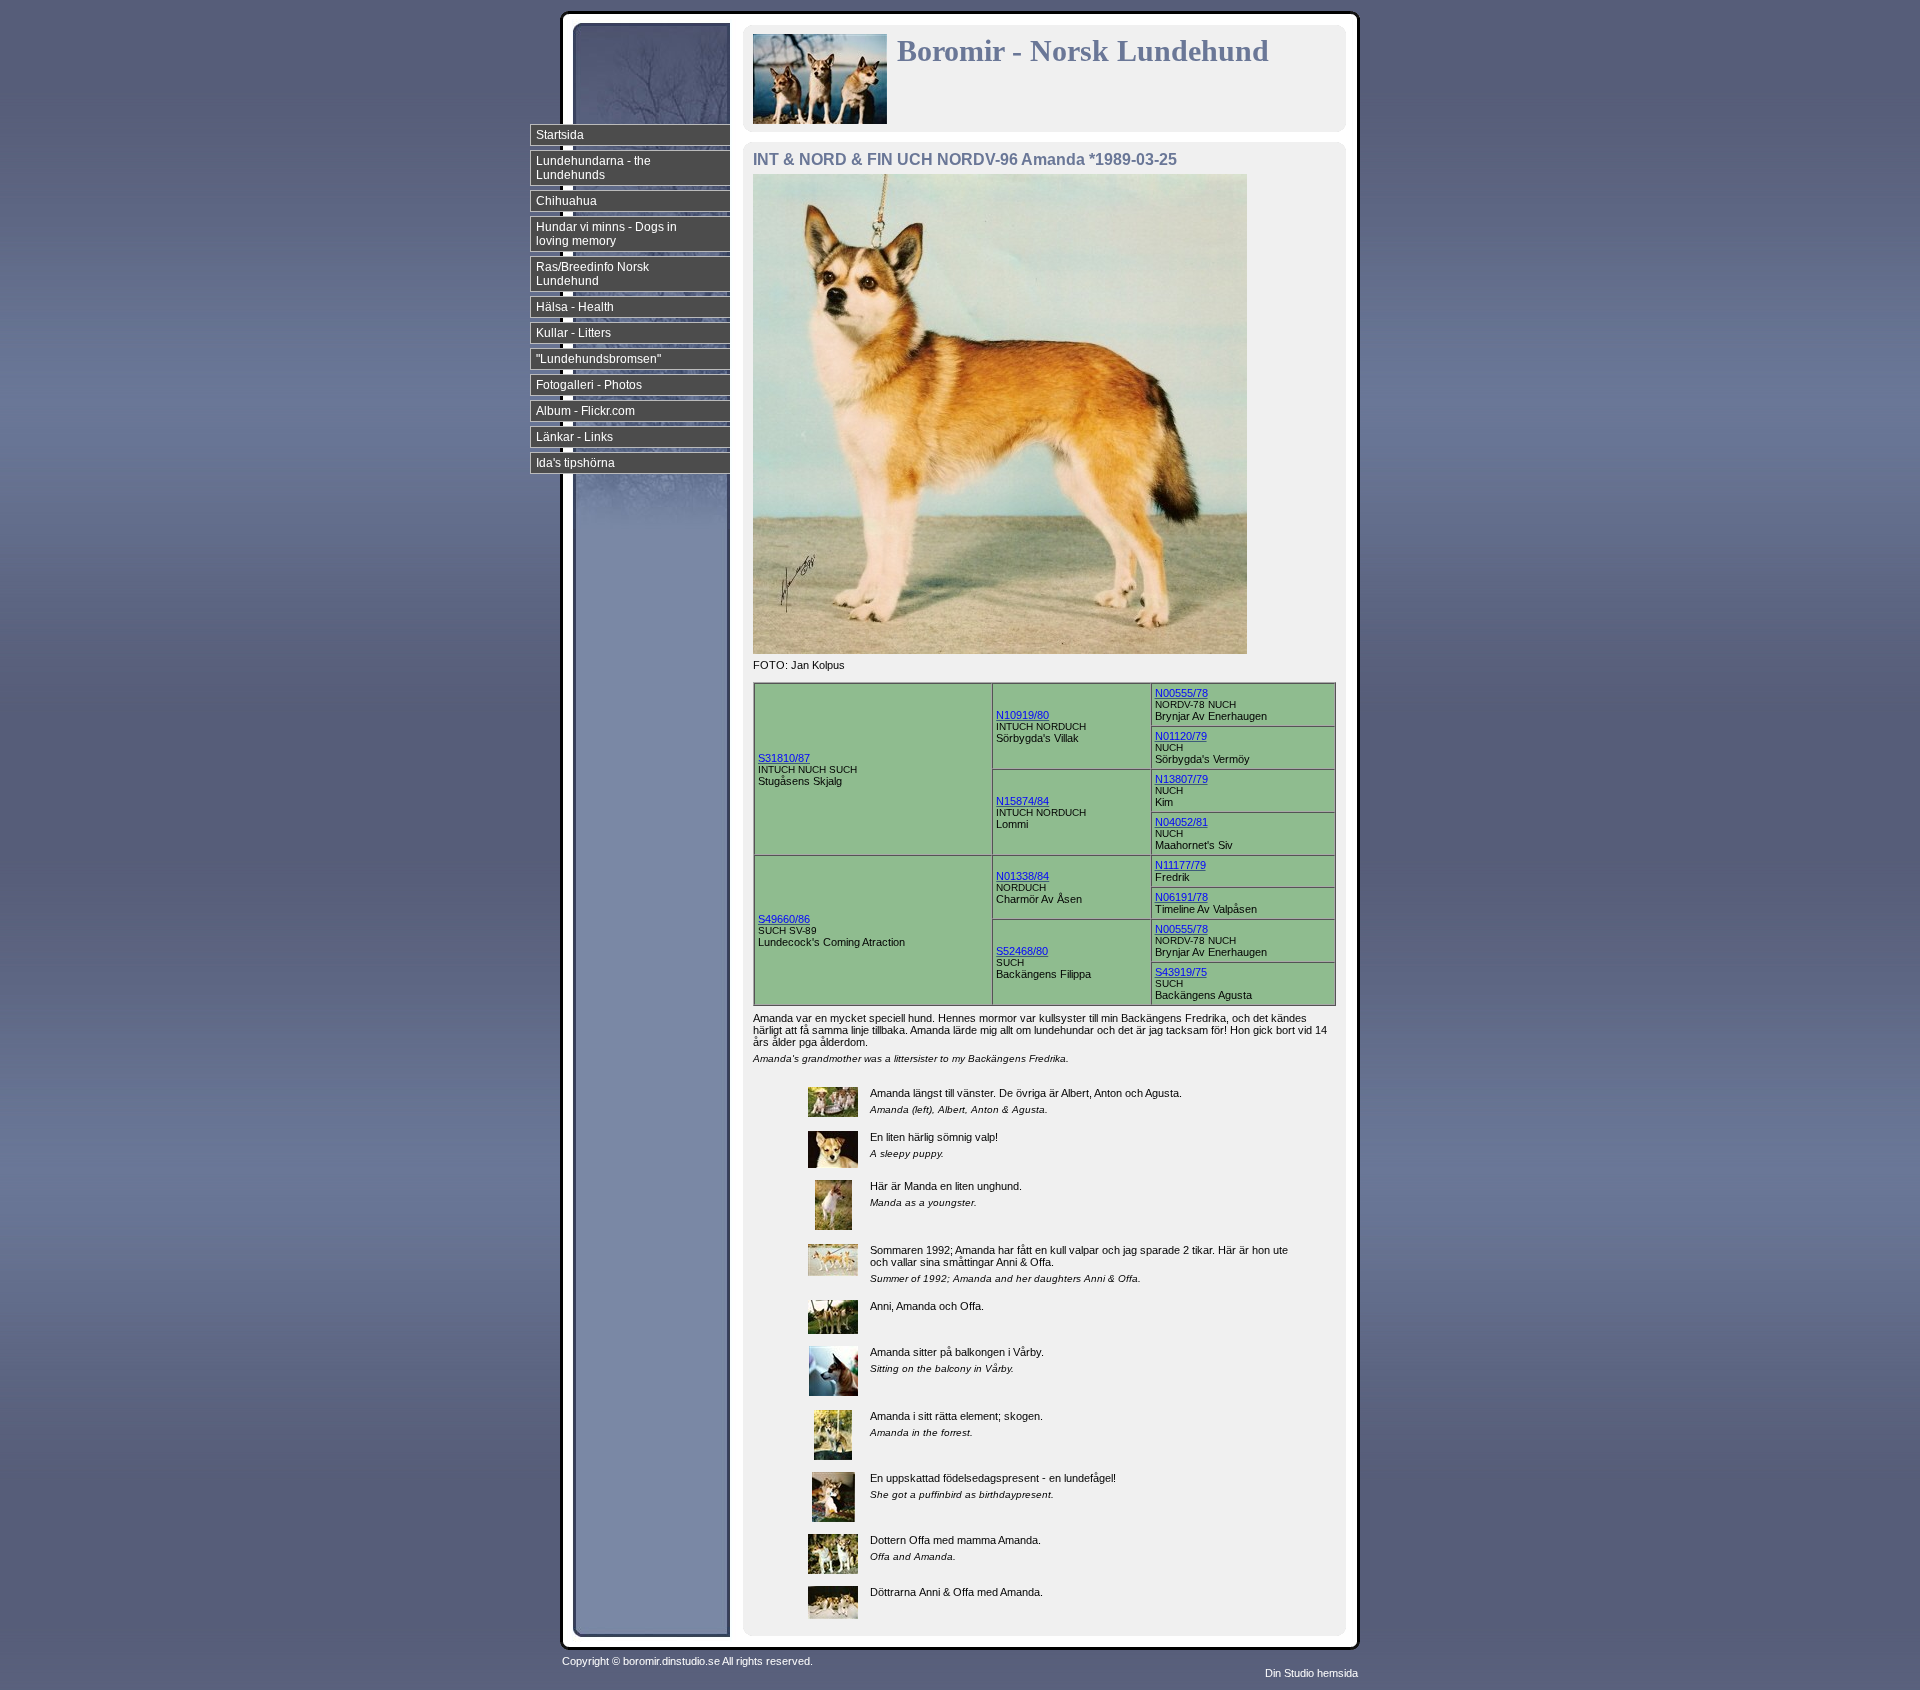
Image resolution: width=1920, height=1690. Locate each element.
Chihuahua (566, 201)
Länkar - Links (574, 437)
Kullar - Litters (573, 333)
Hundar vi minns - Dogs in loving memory (606, 234)
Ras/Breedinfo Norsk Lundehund (592, 274)
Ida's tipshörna (575, 463)
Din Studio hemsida (1311, 1673)
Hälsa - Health (575, 307)
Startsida (560, 135)
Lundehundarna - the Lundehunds (593, 168)
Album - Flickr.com (585, 411)
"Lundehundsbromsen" (598, 359)
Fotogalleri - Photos (589, 385)
